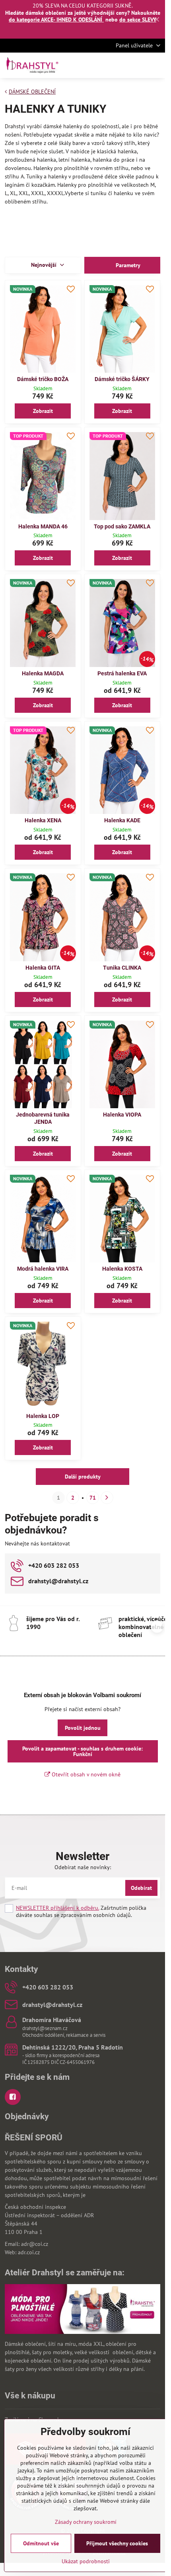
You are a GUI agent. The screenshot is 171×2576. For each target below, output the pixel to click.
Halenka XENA (43, 820)
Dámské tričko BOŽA (43, 379)
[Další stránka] (107, 1498)
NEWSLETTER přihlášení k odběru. (57, 1908)
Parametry (127, 265)
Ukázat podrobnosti (86, 2561)
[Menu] (155, 65)
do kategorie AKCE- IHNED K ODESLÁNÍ (56, 20)
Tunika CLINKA (122, 968)
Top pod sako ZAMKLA (122, 526)
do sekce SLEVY (138, 20)
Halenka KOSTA (122, 1269)
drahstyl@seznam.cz (45, 2028)
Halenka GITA (43, 968)
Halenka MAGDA (43, 673)
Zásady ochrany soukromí (86, 2522)
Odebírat (141, 1888)
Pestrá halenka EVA (122, 673)
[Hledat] (117, 65)
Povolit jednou (83, 1728)
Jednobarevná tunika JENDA (43, 1118)
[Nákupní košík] (136, 65)
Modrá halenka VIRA (43, 1269)
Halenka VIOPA (122, 1115)
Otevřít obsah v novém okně (85, 1774)
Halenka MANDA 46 (43, 526)
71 (93, 1498)
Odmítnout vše (41, 2543)
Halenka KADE (122, 820)
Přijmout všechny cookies (117, 2543)
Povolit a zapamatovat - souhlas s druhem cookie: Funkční (83, 1751)
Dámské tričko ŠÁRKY (122, 379)
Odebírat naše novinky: (83, 1867)
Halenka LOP (43, 1416)
